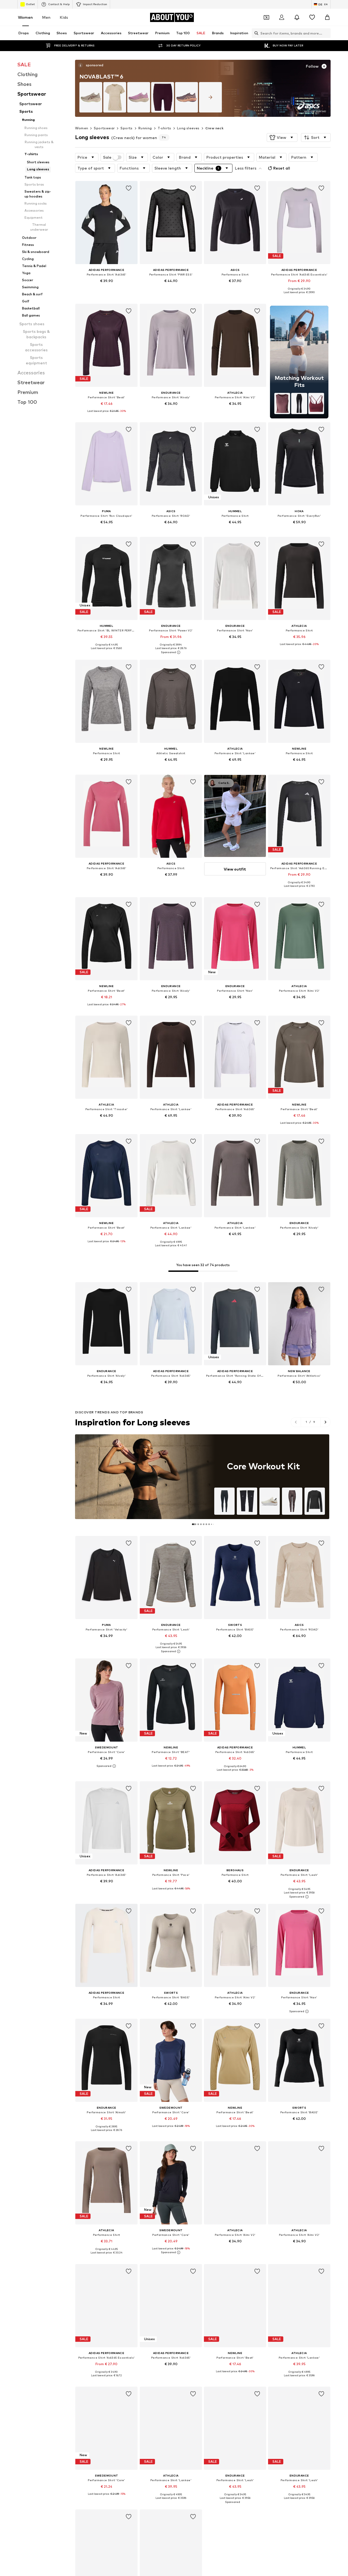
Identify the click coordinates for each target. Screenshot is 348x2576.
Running (145, 128)
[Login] (282, 17)
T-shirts (164, 128)
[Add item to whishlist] (129, 188)
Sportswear (104, 128)
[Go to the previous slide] (296, 1422)
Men (46, 17)
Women (25, 17)
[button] (282, 137)
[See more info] (106, 289)
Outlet (30, 4)
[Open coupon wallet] (266, 17)
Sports (126, 128)
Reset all (282, 168)
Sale (107, 157)
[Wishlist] (312, 17)
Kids (64, 17)
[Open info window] (80, 65)
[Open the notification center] (297, 17)
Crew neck (215, 128)
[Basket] (327, 17)
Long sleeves (188, 128)
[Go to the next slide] (325, 1422)
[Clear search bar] (327, 33)
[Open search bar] (255, 33)
